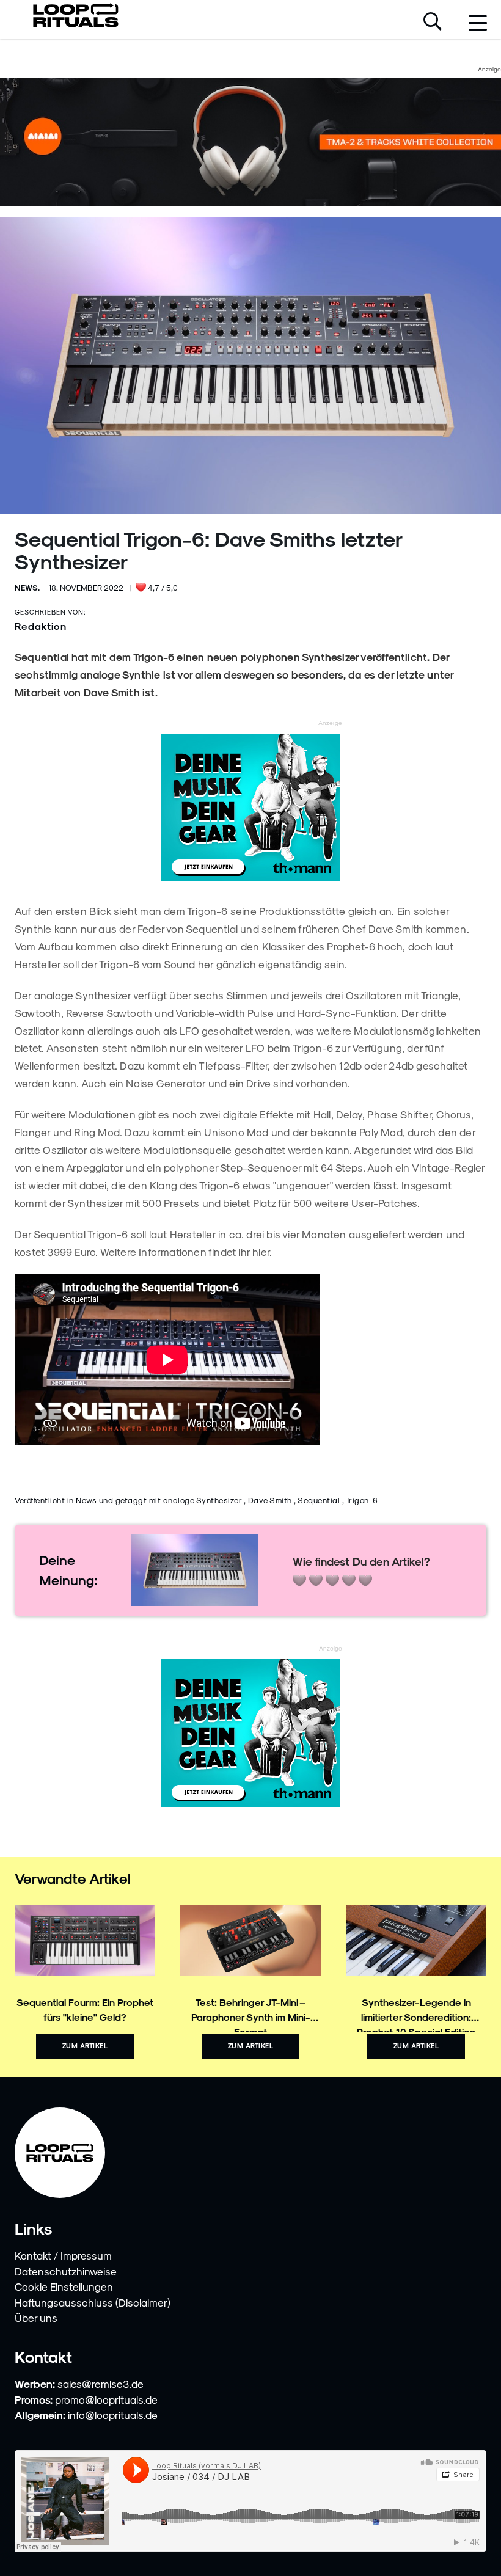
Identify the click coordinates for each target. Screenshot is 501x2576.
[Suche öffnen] (433, 23)
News (87, 1500)
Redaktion (41, 626)
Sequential (319, 1500)
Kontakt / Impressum (63, 2255)
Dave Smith (270, 1500)
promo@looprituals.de (106, 2399)
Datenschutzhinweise (66, 2271)
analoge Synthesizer (203, 1500)
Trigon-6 (362, 1500)
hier (261, 1252)
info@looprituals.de (113, 2415)
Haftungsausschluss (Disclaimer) (93, 2302)
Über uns (36, 2318)
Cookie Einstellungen (64, 2286)
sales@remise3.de (101, 2384)
